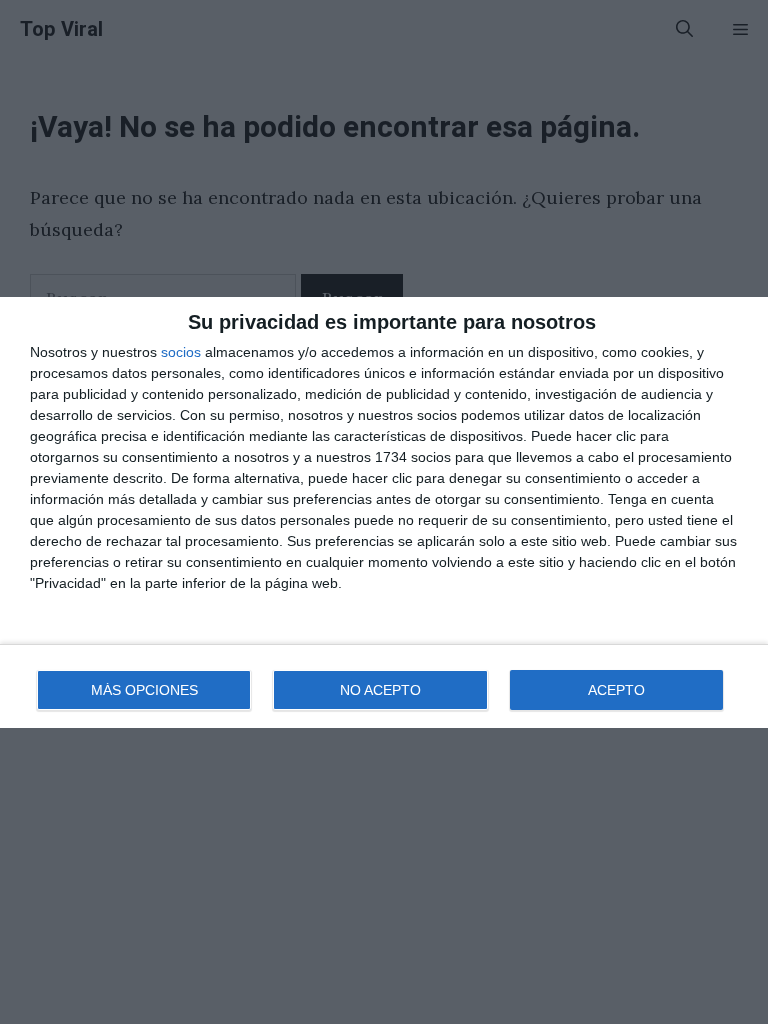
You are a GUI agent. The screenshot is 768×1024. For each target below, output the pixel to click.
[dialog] (384, 512)
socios (181, 352)
